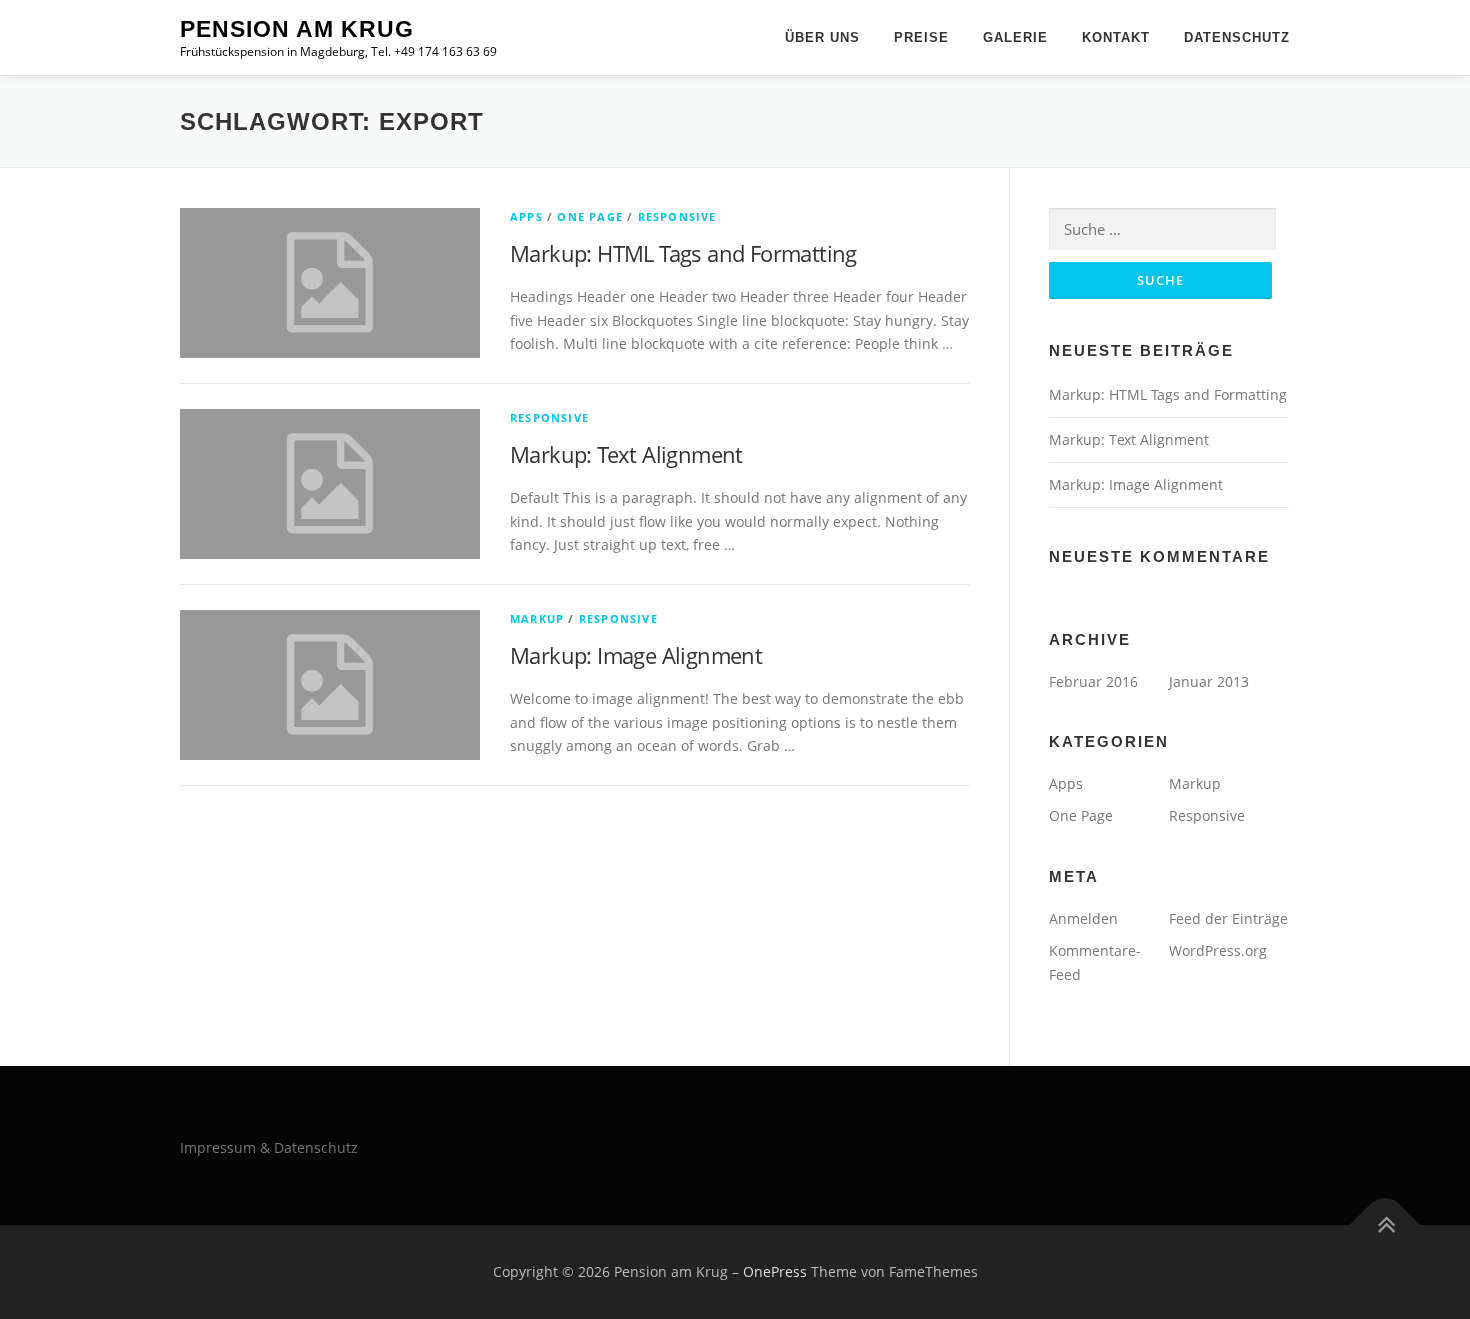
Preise (921, 37)
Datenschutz (1237, 37)
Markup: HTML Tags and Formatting (683, 253)
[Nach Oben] (1385, 1225)
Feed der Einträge (1228, 918)
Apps (526, 216)
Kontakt (1116, 37)
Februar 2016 (1093, 681)
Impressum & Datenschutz (269, 1147)
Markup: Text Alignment (626, 454)
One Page (590, 216)
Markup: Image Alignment (636, 655)
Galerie (1015, 37)
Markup (537, 618)
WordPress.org (1218, 950)
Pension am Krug (297, 29)
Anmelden (1083, 918)
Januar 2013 (1209, 681)
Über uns (822, 37)
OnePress (775, 1271)
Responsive (677, 216)
